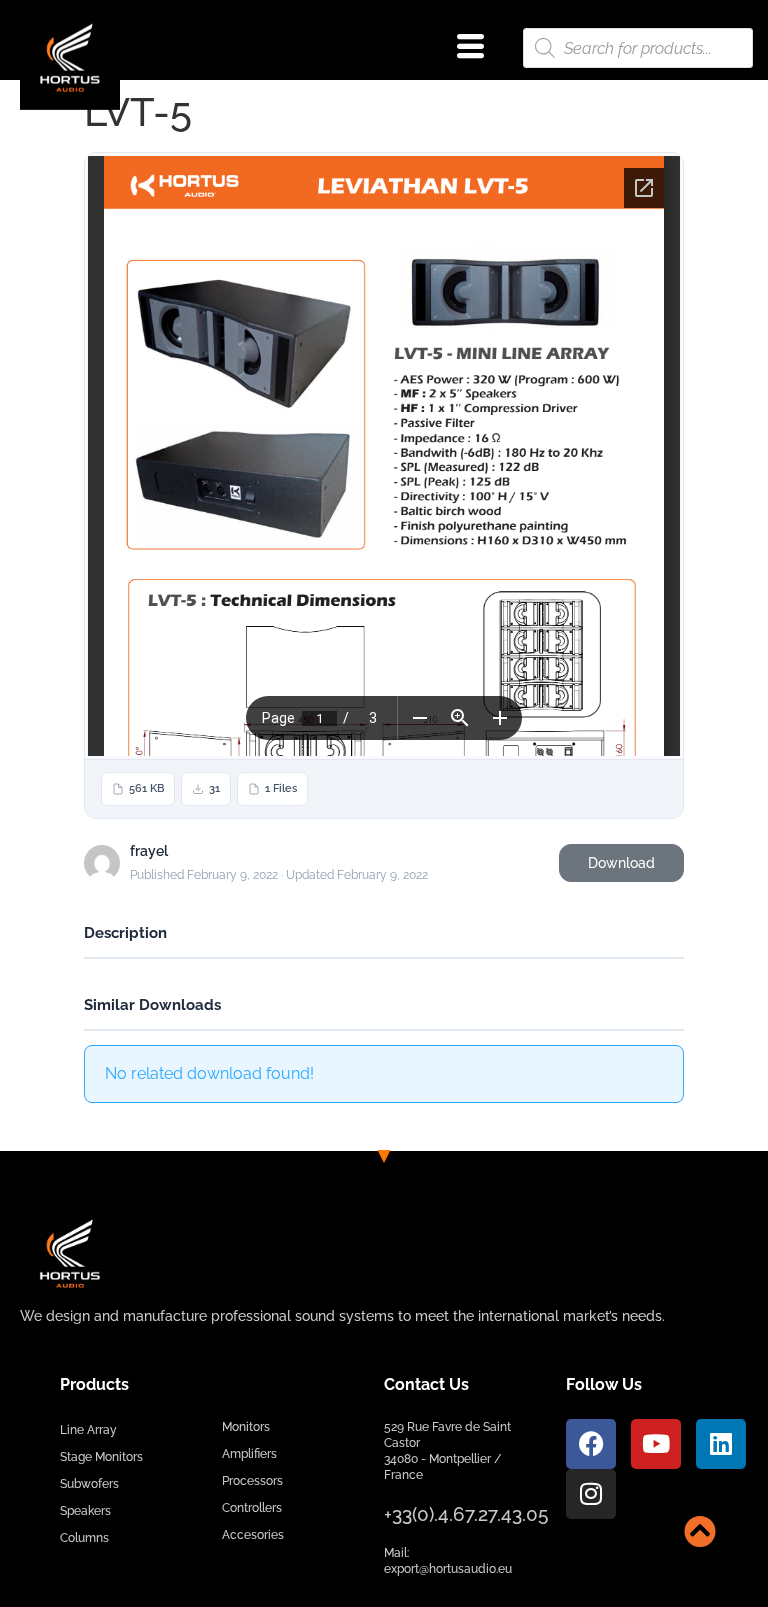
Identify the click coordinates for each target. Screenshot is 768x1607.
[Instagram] (591, 1494)
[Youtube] (656, 1444)
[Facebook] (591, 1444)
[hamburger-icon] (470, 48)
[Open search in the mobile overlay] (638, 48)
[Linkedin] (721, 1444)
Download (621, 863)
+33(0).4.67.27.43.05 (466, 1514)
